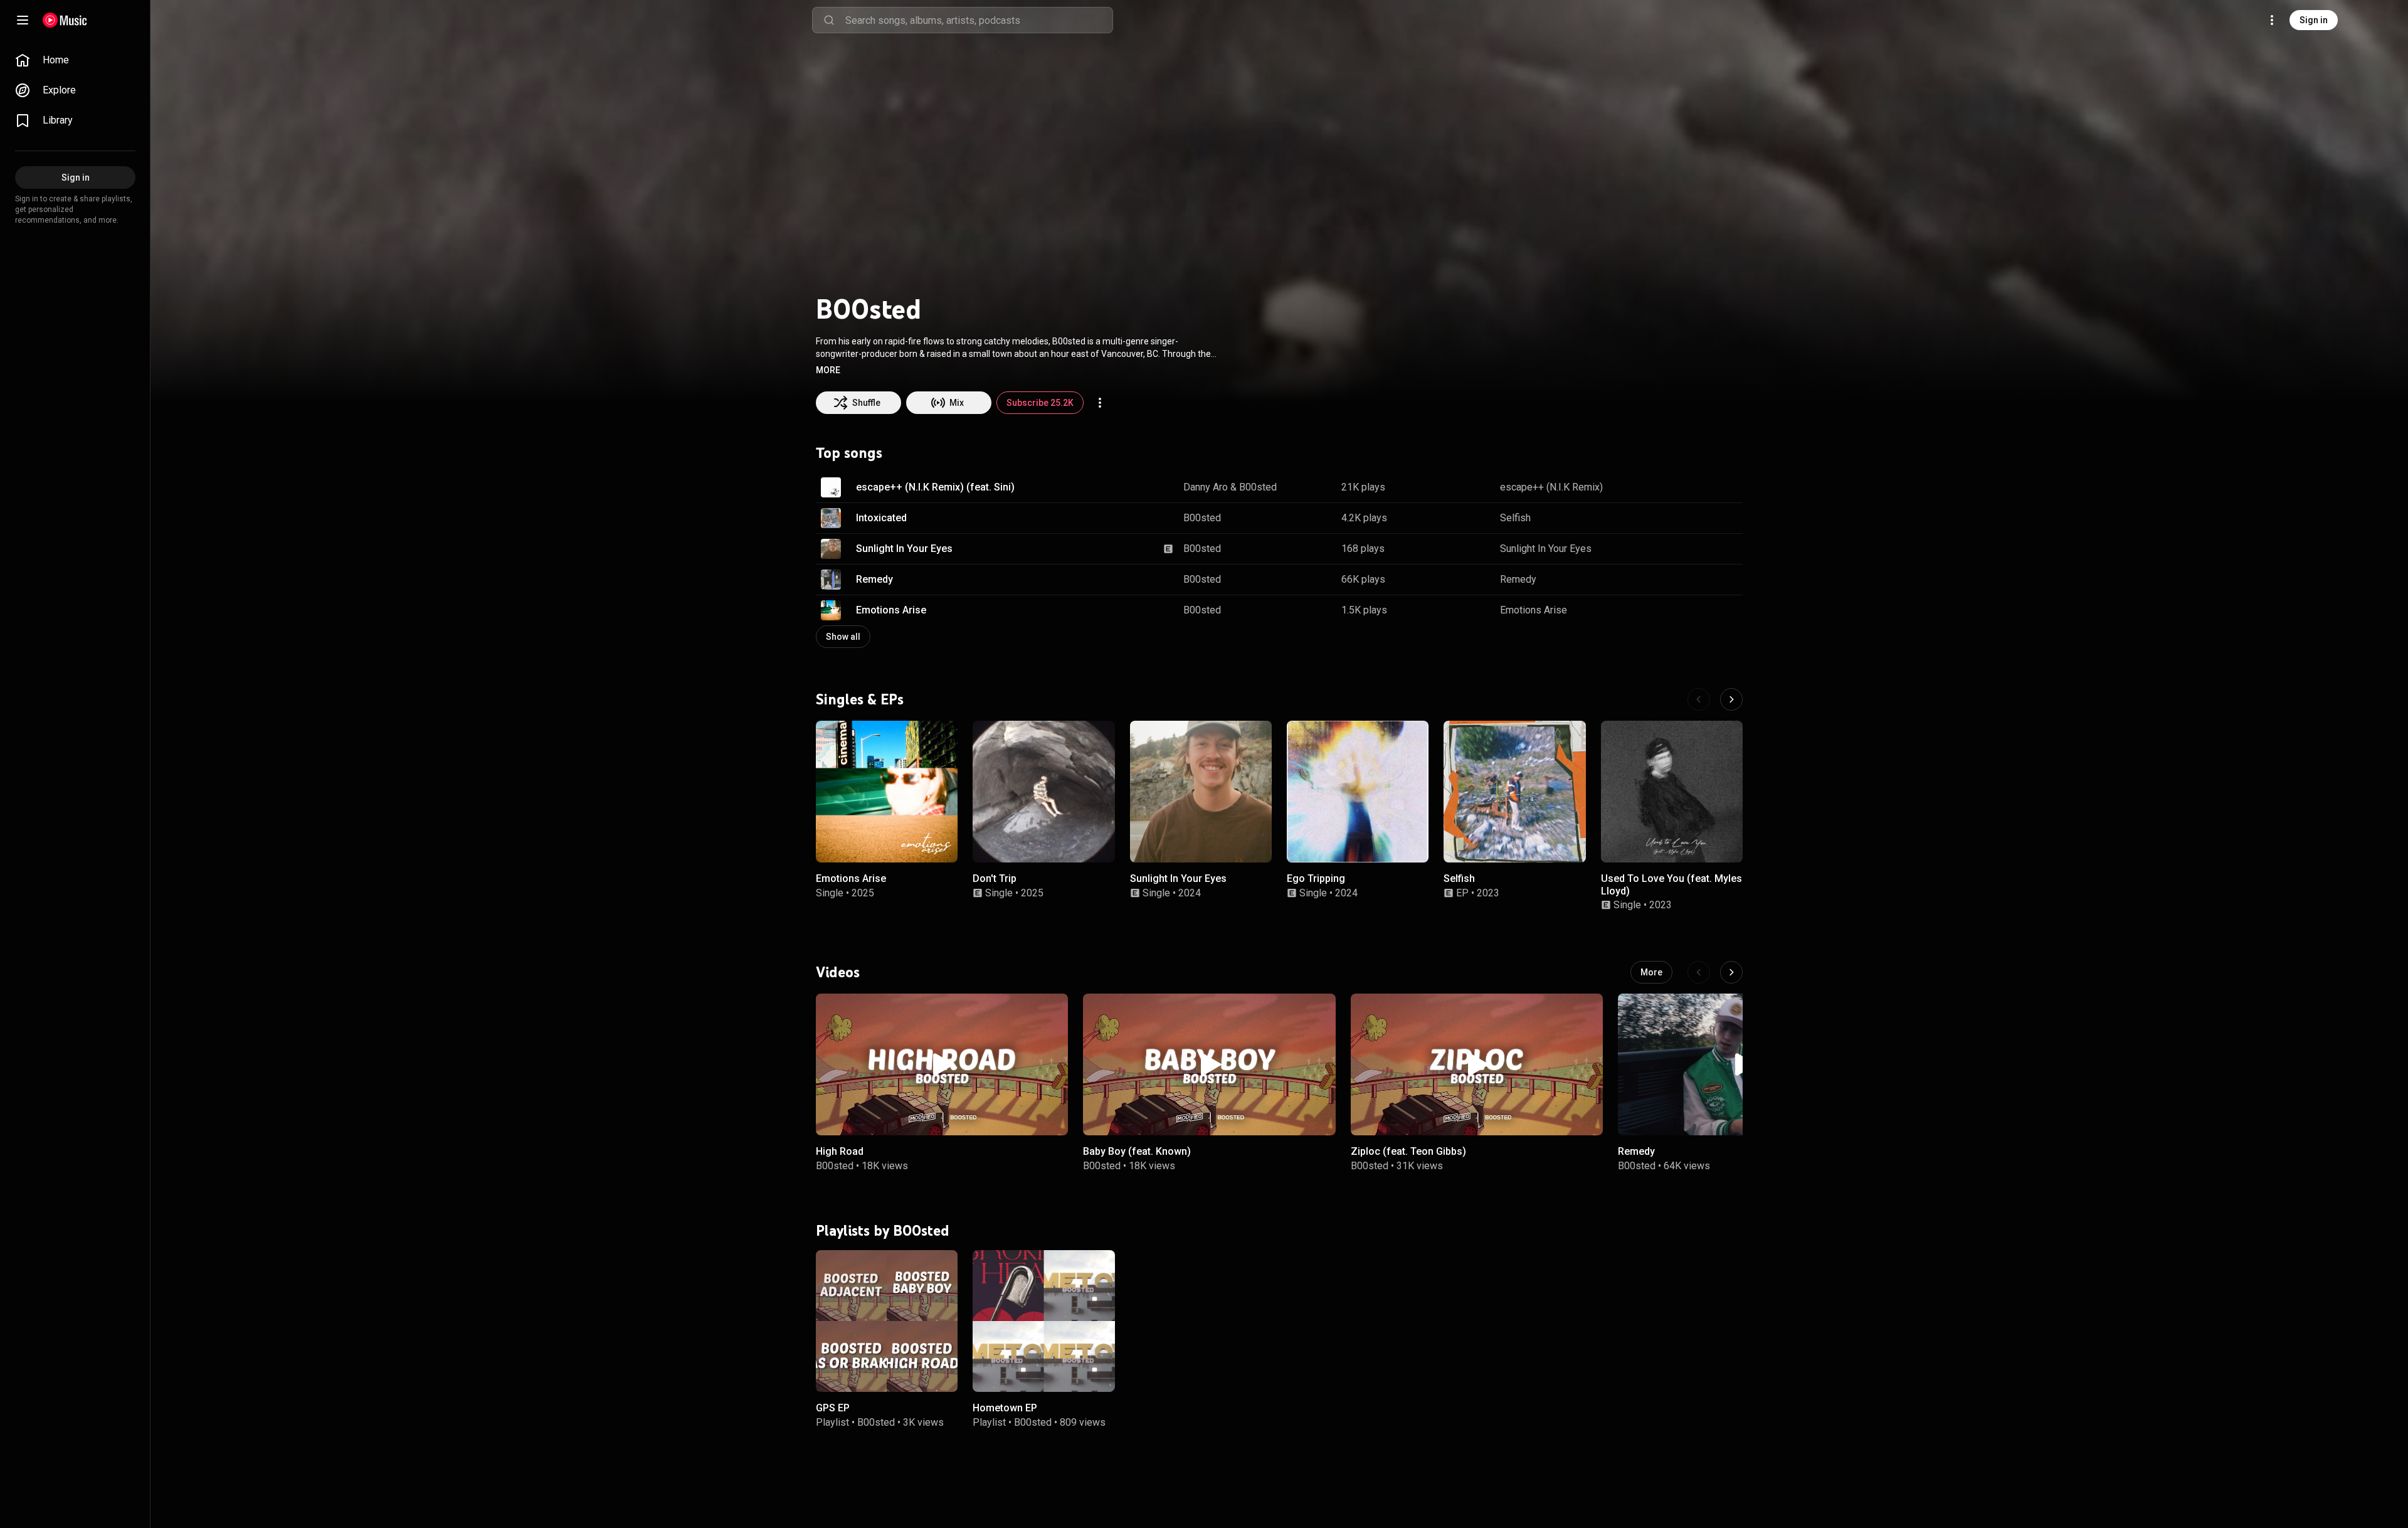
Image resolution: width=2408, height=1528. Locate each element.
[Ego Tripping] (1358, 792)
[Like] (1670, 487)
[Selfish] (1514, 792)
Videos (838, 972)
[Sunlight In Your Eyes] (1201, 792)
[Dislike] (1694, 487)
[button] (828, 370)
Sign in (2314, 20)
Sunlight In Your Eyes (904, 549)
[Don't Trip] (1043, 792)
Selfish (1515, 518)
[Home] (65, 20)
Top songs (849, 453)
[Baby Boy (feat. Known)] (1209, 1064)
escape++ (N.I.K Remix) (1551, 487)
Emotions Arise (891, 610)
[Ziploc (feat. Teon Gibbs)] (1477, 1064)
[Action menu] (1100, 403)
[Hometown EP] (1043, 1320)
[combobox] (979, 20)
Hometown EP (1005, 1408)
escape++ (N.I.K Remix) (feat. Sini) (935, 487)
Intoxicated (881, 518)
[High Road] (942, 1064)
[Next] (1731, 699)
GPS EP (833, 1408)
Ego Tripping (1316, 878)
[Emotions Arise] (887, 792)
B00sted (1258, 487)
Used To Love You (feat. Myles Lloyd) (1671, 884)
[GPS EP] (887, 1320)
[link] (75, 60)
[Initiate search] (829, 20)
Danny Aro (1206, 487)
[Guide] (23, 20)
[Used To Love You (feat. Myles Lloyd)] (1672, 792)
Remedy (874, 579)
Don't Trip (995, 878)
